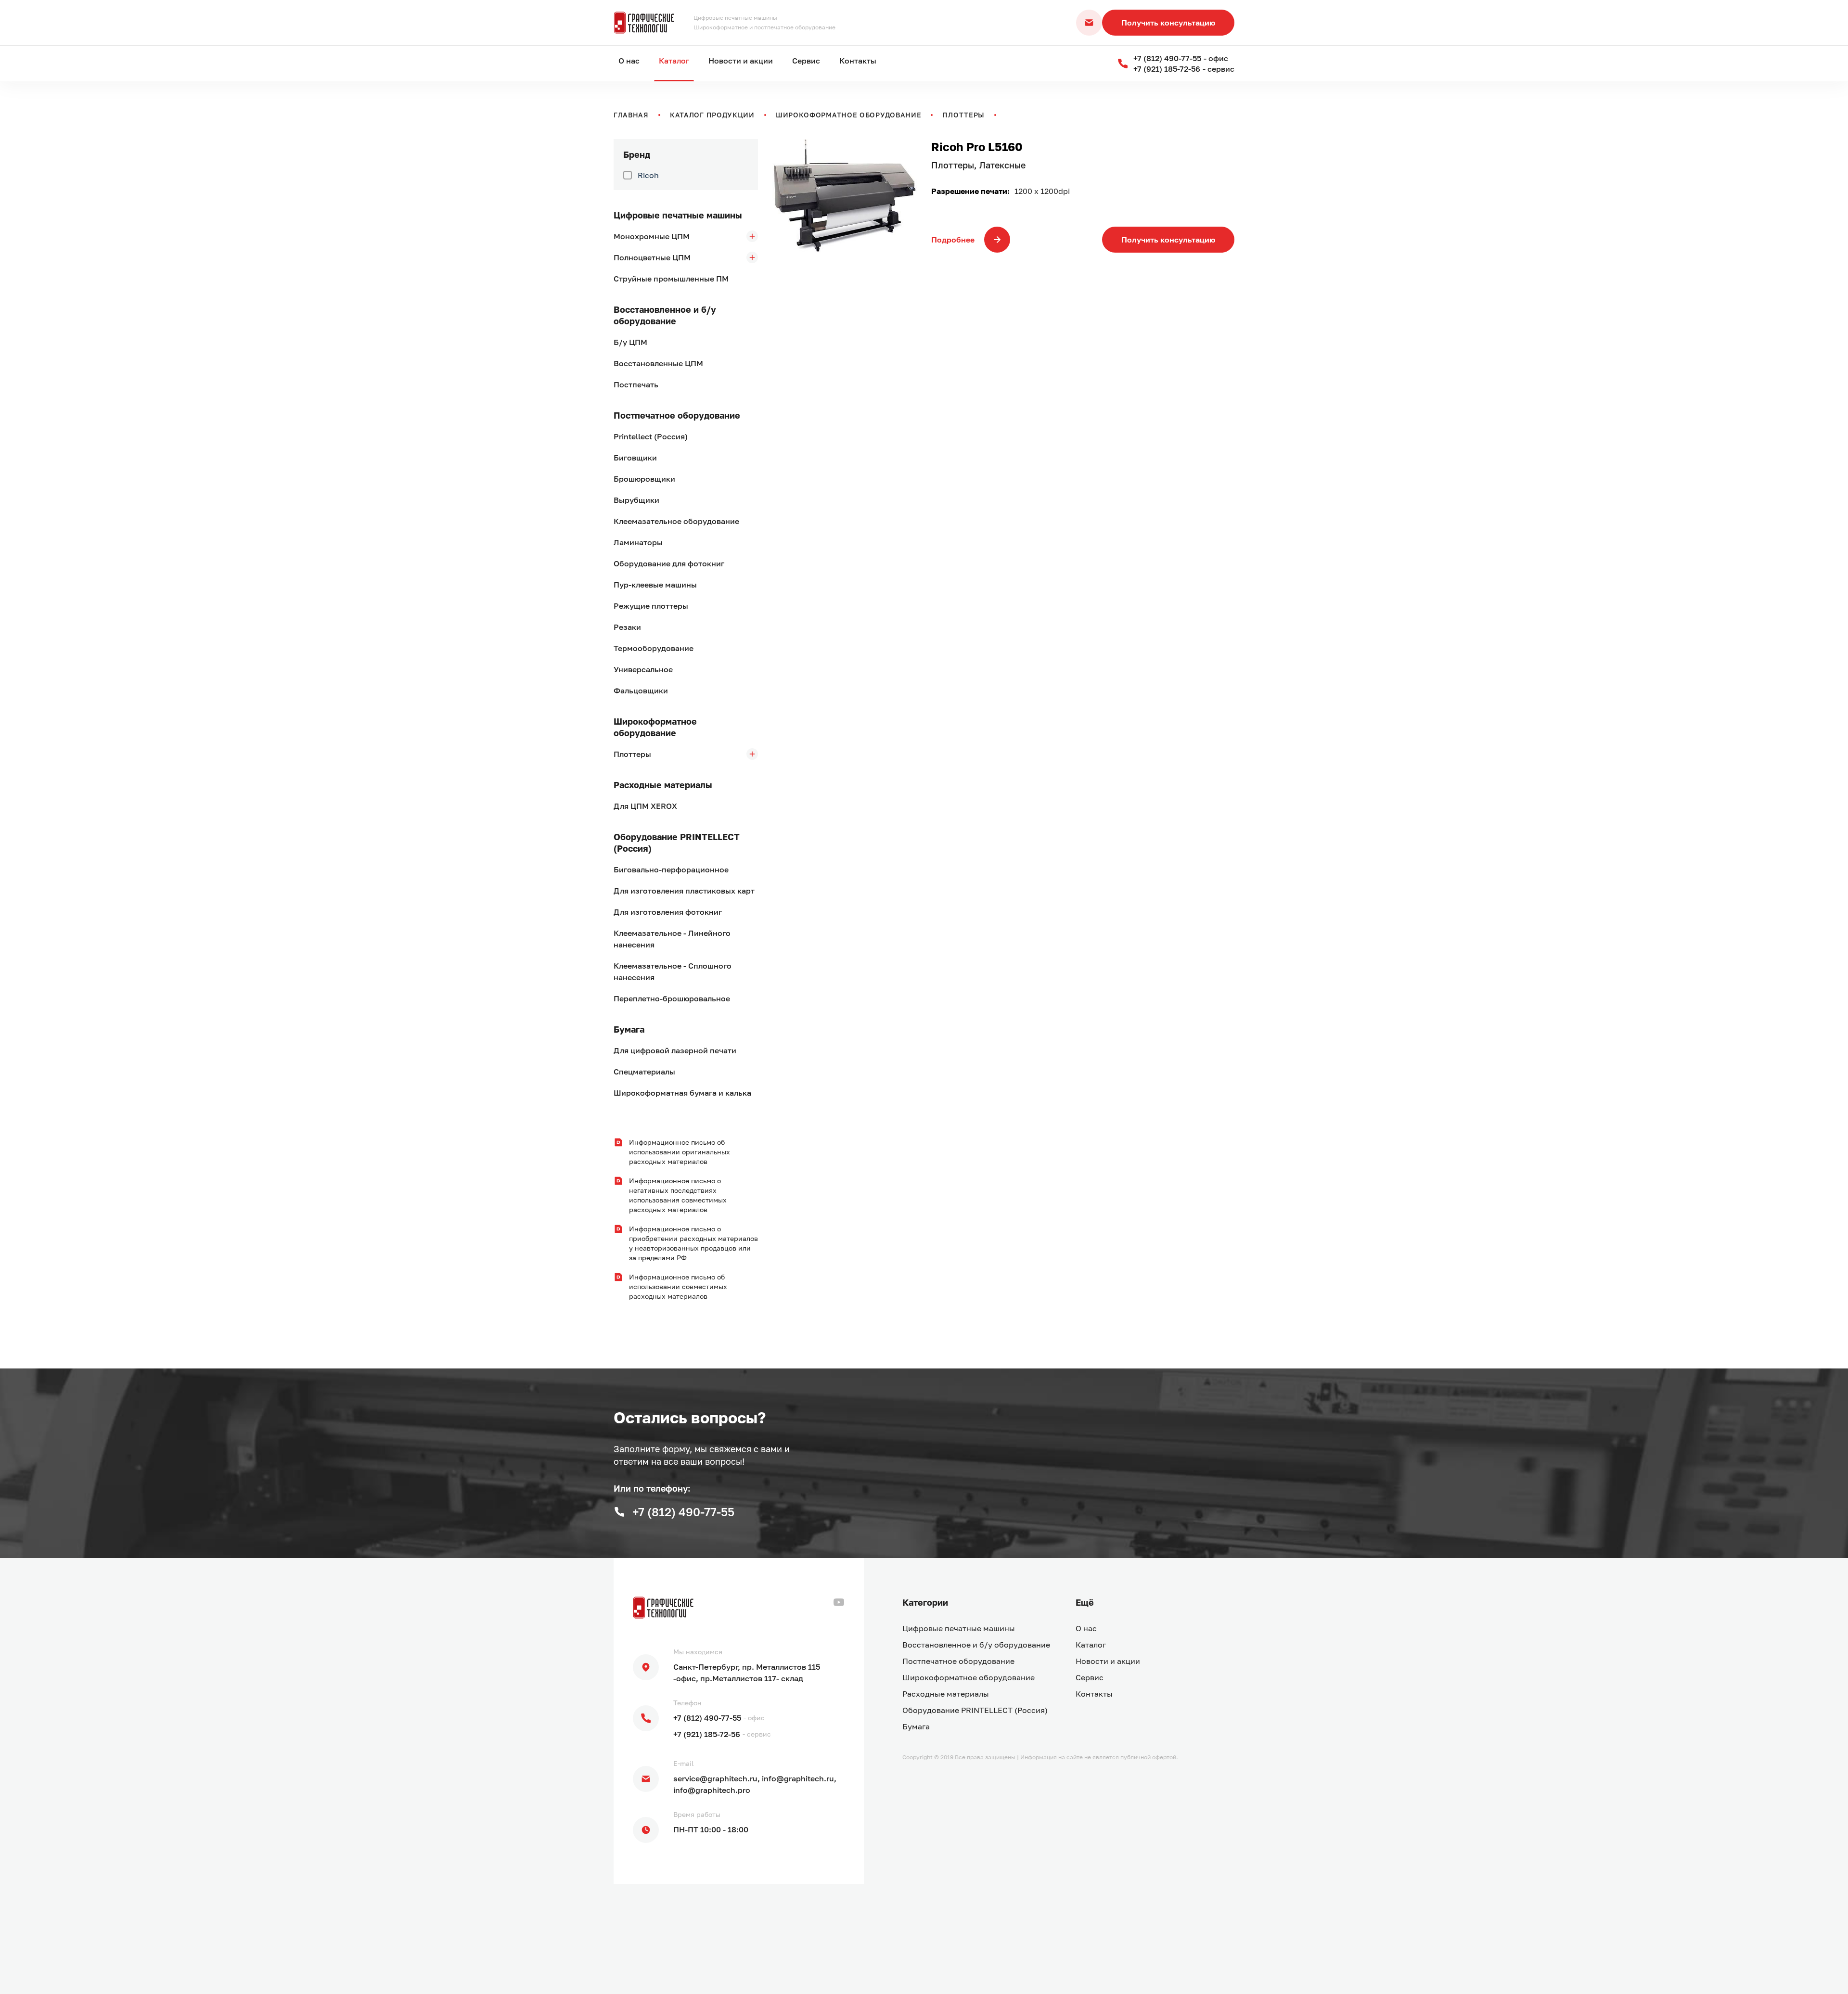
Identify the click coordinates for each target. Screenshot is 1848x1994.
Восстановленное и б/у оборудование (665, 315)
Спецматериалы (644, 1072)
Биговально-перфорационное (671, 869)
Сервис (806, 61)
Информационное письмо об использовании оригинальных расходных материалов (680, 1152)
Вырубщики (636, 500)
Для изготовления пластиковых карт (684, 891)
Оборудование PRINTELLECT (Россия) (677, 843)
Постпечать (636, 384)
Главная (631, 115)
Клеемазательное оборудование (676, 521)
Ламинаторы (638, 542)
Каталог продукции (712, 115)
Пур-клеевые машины (655, 585)
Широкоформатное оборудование (849, 115)
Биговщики (635, 458)
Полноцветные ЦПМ (652, 257)
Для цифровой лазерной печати (675, 1050)
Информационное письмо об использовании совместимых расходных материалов (678, 1286)
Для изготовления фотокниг (668, 912)
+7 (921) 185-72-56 (707, 1734)
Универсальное (643, 669)
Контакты (858, 61)
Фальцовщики (641, 690)
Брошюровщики (644, 479)
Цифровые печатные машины (678, 215)
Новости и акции (741, 61)
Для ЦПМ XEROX (645, 806)
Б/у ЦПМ (630, 342)
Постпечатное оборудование (677, 415)
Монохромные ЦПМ (652, 236)
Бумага (629, 1029)
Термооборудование (654, 648)
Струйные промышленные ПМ (671, 279)
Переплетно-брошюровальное (672, 998)
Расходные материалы (663, 785)
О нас (629, 61)
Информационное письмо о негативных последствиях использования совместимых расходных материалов (678, 1195)
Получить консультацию (1168, 23)
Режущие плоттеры (651, 606)
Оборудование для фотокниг (669, 563)
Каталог (674, 61)
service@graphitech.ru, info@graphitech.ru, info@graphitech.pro (755, 1784)
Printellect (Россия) (651, 436)
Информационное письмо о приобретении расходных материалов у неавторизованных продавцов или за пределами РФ (693, 1243)
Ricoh (648, 175)
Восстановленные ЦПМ (658, 363)
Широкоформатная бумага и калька (682, 1093)
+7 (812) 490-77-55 (707, 1718)
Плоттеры (963, 115)
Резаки (627, 627)
